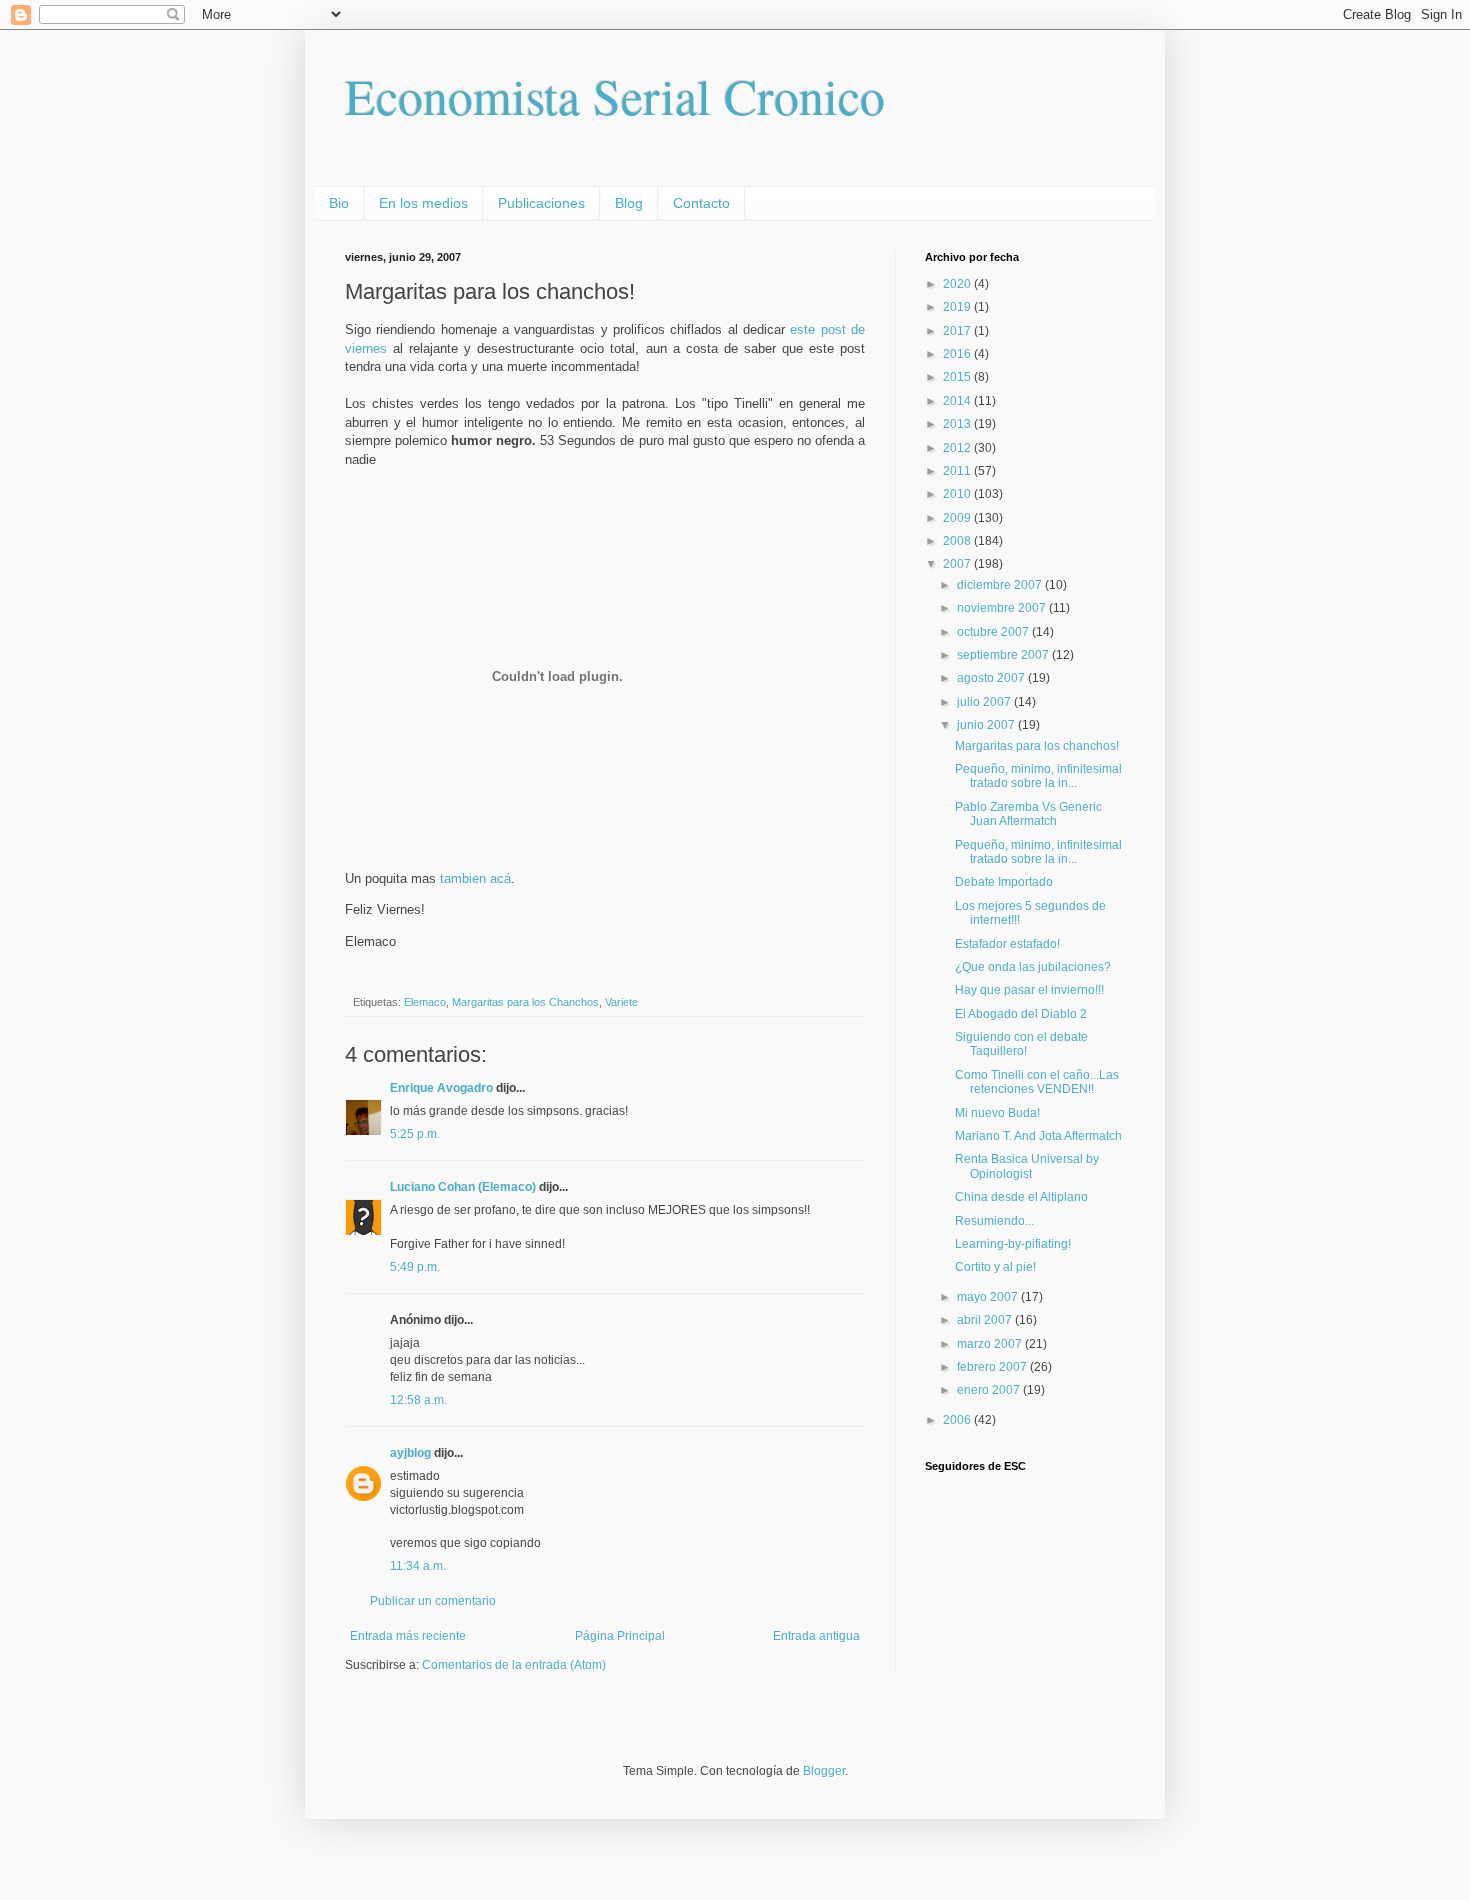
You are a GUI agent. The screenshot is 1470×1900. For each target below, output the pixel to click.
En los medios (423, 203)
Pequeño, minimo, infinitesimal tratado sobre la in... (1038, 776)
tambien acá (475, 878)
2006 (958, 1420)
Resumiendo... (994, 1221)
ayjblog (410, 1453)
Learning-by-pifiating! (1013, 1244)
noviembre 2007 (1003, 608)
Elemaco (425, 1002)
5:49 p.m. (415, 1267)
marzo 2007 (991, 1344)
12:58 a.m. (418, 1400)
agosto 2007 (992, 678)
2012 (958, 448)
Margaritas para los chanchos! (1037, 746)
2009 (958, 518)
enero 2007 (990, 1390)
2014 (958, 401)
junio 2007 (987, 725)
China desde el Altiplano (1021, 1197)
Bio (339, 203)
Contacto (701, 203)
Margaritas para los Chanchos (525, 1002)
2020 (958, 284)
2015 (958, 377)
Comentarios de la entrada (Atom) (514, 1665)
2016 (958, 354)
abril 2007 (986, 1320)
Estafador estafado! (1007, 944)
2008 (958, 541)
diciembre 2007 (1001, 585)
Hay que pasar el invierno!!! (1029, 990)
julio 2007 (985, 702)
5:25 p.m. (415, 1134)
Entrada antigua (816, 1636)
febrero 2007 (993, 1367)
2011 (958, 471)
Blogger (824, 1771)
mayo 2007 (989, 1297)
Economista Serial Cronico (615, 95)
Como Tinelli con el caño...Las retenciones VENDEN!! (1037, 1082)
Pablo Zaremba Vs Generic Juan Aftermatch (1028, 814)
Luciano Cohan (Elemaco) (463, 1187)
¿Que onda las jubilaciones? (1033, 967)
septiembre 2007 (1004, 655)
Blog (629, 203)
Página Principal (620, 1636)
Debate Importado (1004, 882)
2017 (958, 331)
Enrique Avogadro (441, 1088)
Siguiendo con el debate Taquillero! (1021, 1044)
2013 (958, 424)
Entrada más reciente (408, 1636)
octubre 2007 (994, 632)
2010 (958, 494)
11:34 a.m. (418, 1566)
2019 (958, 307)
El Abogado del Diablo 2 (1021, 1014)
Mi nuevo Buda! (997, 1113)
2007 (958, 564)
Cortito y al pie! (995, 1267)
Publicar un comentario (433, 1601)
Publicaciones (541, 203)
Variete (621, 1002)
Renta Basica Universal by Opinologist (1027, 1166)
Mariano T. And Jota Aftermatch (1038, 1136)
